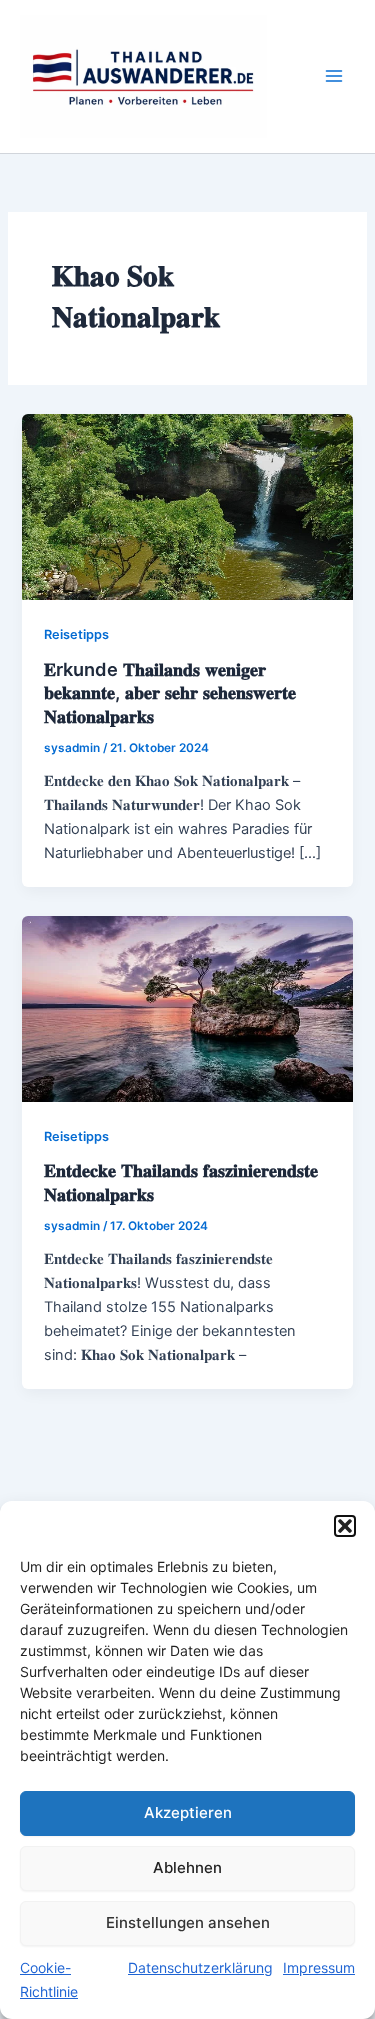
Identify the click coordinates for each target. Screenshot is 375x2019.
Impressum (319, 1967)
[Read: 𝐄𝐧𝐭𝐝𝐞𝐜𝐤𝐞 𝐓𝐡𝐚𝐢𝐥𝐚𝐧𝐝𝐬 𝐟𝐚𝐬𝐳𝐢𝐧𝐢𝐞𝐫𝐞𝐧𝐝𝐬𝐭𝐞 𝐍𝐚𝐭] (187, 1008)
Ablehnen (187, 1867)
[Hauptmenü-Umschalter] (334, 76)
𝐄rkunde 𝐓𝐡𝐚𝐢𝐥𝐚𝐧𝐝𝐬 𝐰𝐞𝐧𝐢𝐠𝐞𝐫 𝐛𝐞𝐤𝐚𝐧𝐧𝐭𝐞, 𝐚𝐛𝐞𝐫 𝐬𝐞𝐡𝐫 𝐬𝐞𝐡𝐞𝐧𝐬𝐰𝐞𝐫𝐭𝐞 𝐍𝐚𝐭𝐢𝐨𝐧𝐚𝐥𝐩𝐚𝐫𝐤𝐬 (170, 692)
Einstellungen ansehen (188, 1922)
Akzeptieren (188, 1812)
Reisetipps (76, 634)
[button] (345, 1526)
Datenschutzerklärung (200, 1967)
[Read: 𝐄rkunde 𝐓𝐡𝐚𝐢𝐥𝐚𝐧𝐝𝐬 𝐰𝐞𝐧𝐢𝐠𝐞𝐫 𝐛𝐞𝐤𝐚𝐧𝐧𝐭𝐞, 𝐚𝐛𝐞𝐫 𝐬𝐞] (187, 506)
